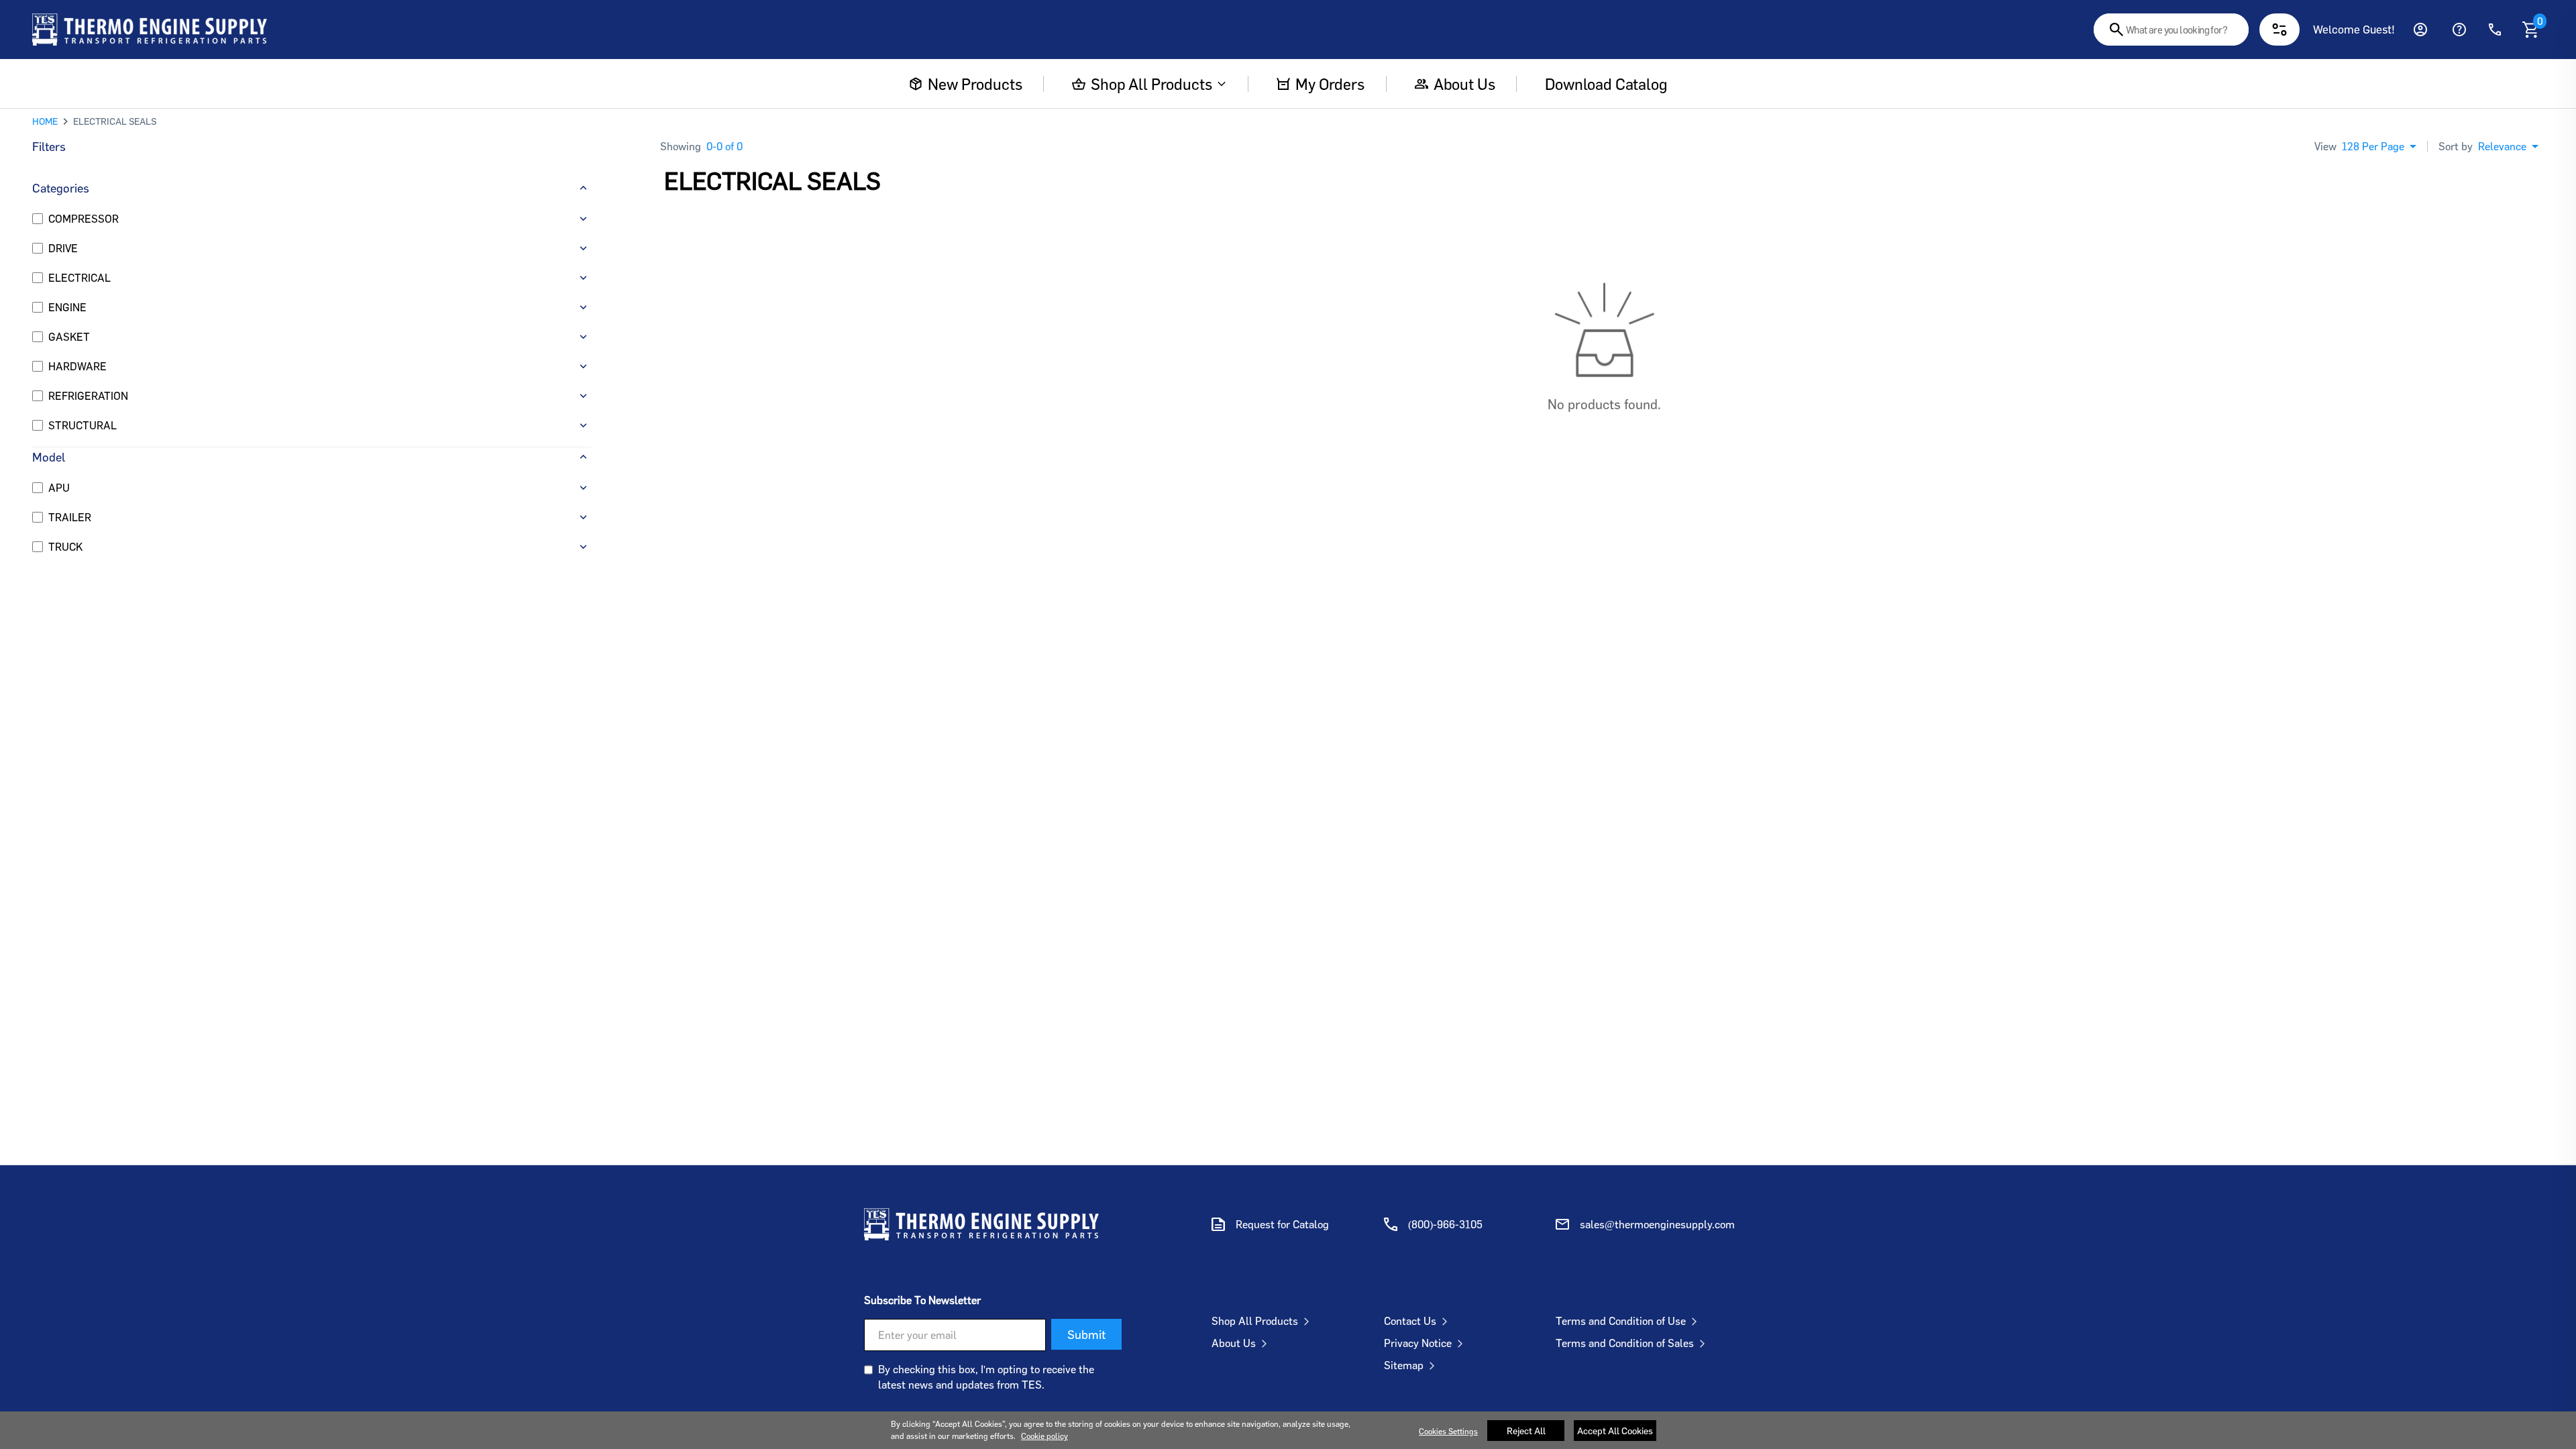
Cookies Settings (1448, 1431)
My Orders (1330, 84)
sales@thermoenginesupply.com (1657, 1224)
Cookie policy (1044, 1436)
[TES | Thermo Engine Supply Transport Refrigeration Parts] (981, 1224)
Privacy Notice (1418, 1343)
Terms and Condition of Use (1621, 1321)
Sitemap (1404, 1365)
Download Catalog (1606, 84)
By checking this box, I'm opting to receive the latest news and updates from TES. (986, 1377)
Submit (1086, 1334)
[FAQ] (2459, 30)
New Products (975, 84)
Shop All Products (1151, 84)
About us (1464, 84)
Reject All (1526, 1431)
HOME (45, 121)
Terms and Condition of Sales (1625, 1343)
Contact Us (1410, 1321)
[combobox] (2171, 30)
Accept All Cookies (1615, 1431)
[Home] (150, 30)
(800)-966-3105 (1445, 1224)
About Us (1234, 1343)
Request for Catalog (1282, 1224)
